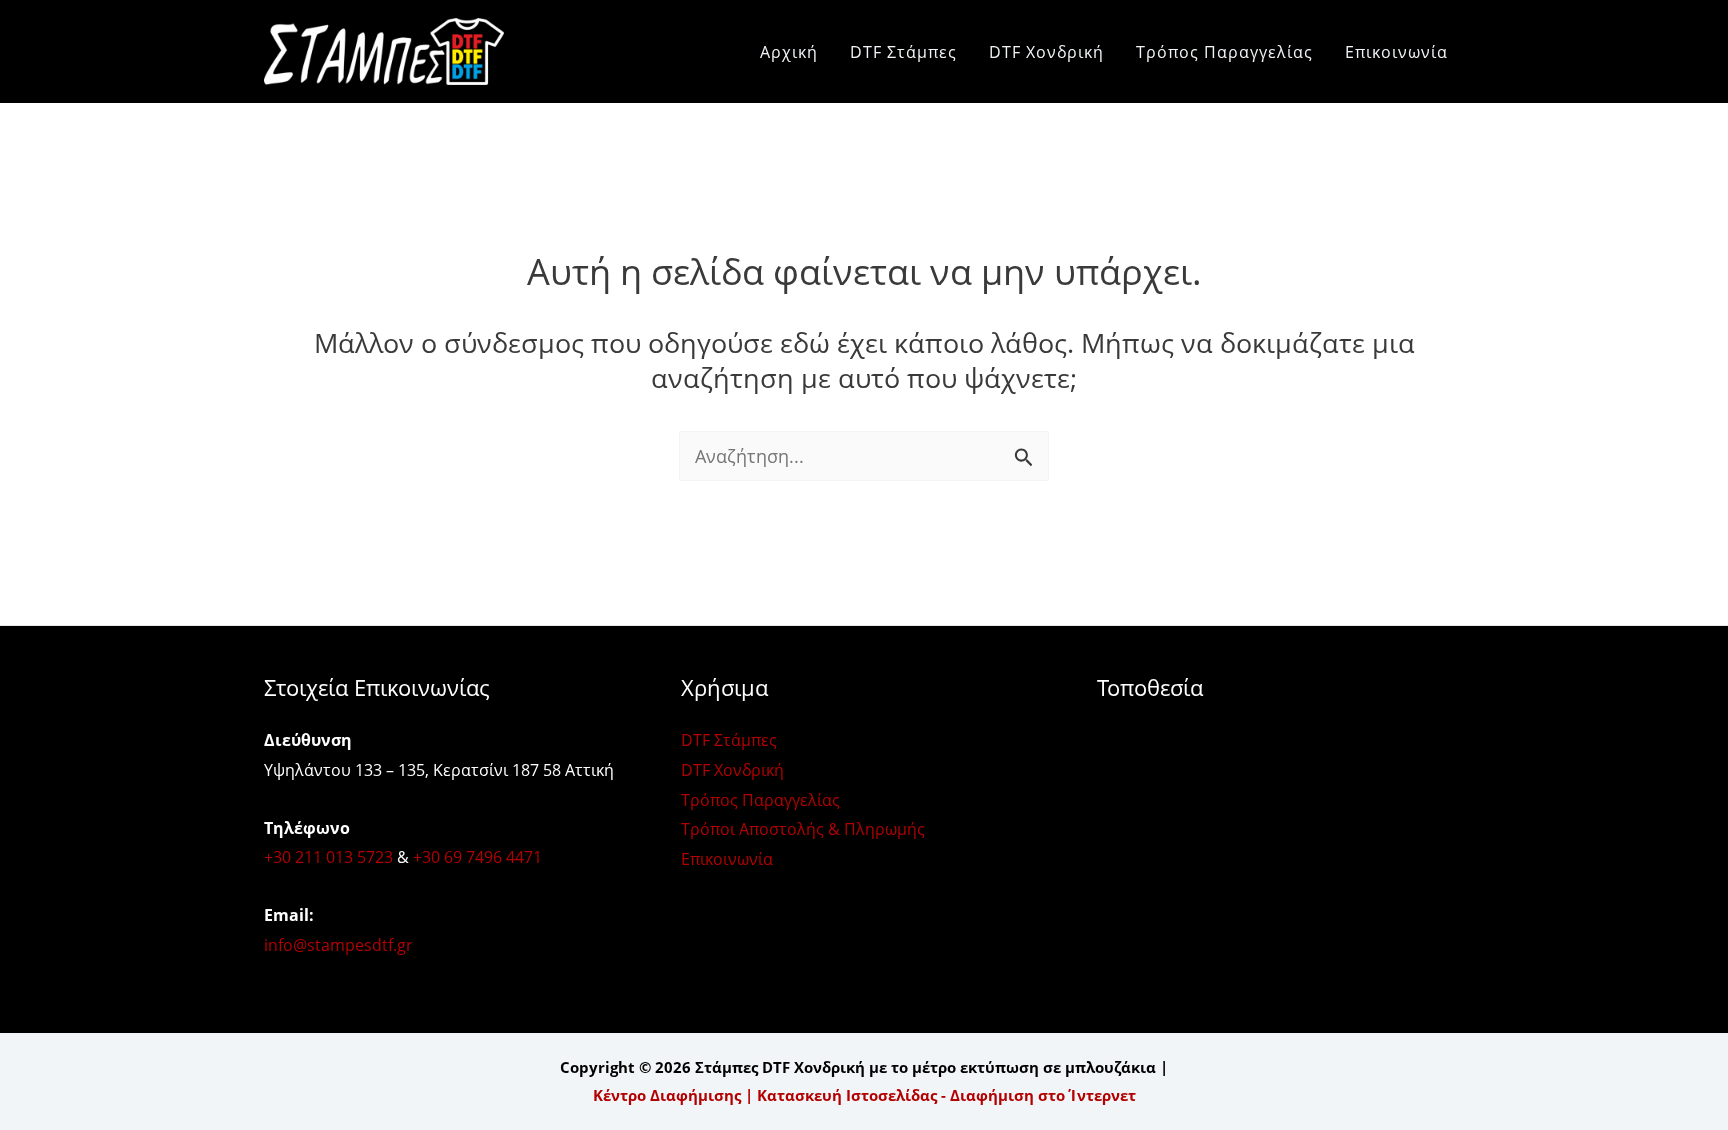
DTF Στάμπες (903, 52)
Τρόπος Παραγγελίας (1224, 52)
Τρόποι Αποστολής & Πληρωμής (803, 829)
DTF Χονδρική (1046, 52)
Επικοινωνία (1396, 52)
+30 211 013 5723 (328, 857)
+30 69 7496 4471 (477, 857)
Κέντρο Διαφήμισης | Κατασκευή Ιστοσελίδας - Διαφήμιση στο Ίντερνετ (864, 1095)
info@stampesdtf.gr (338, 945)
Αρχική (789, 52)
